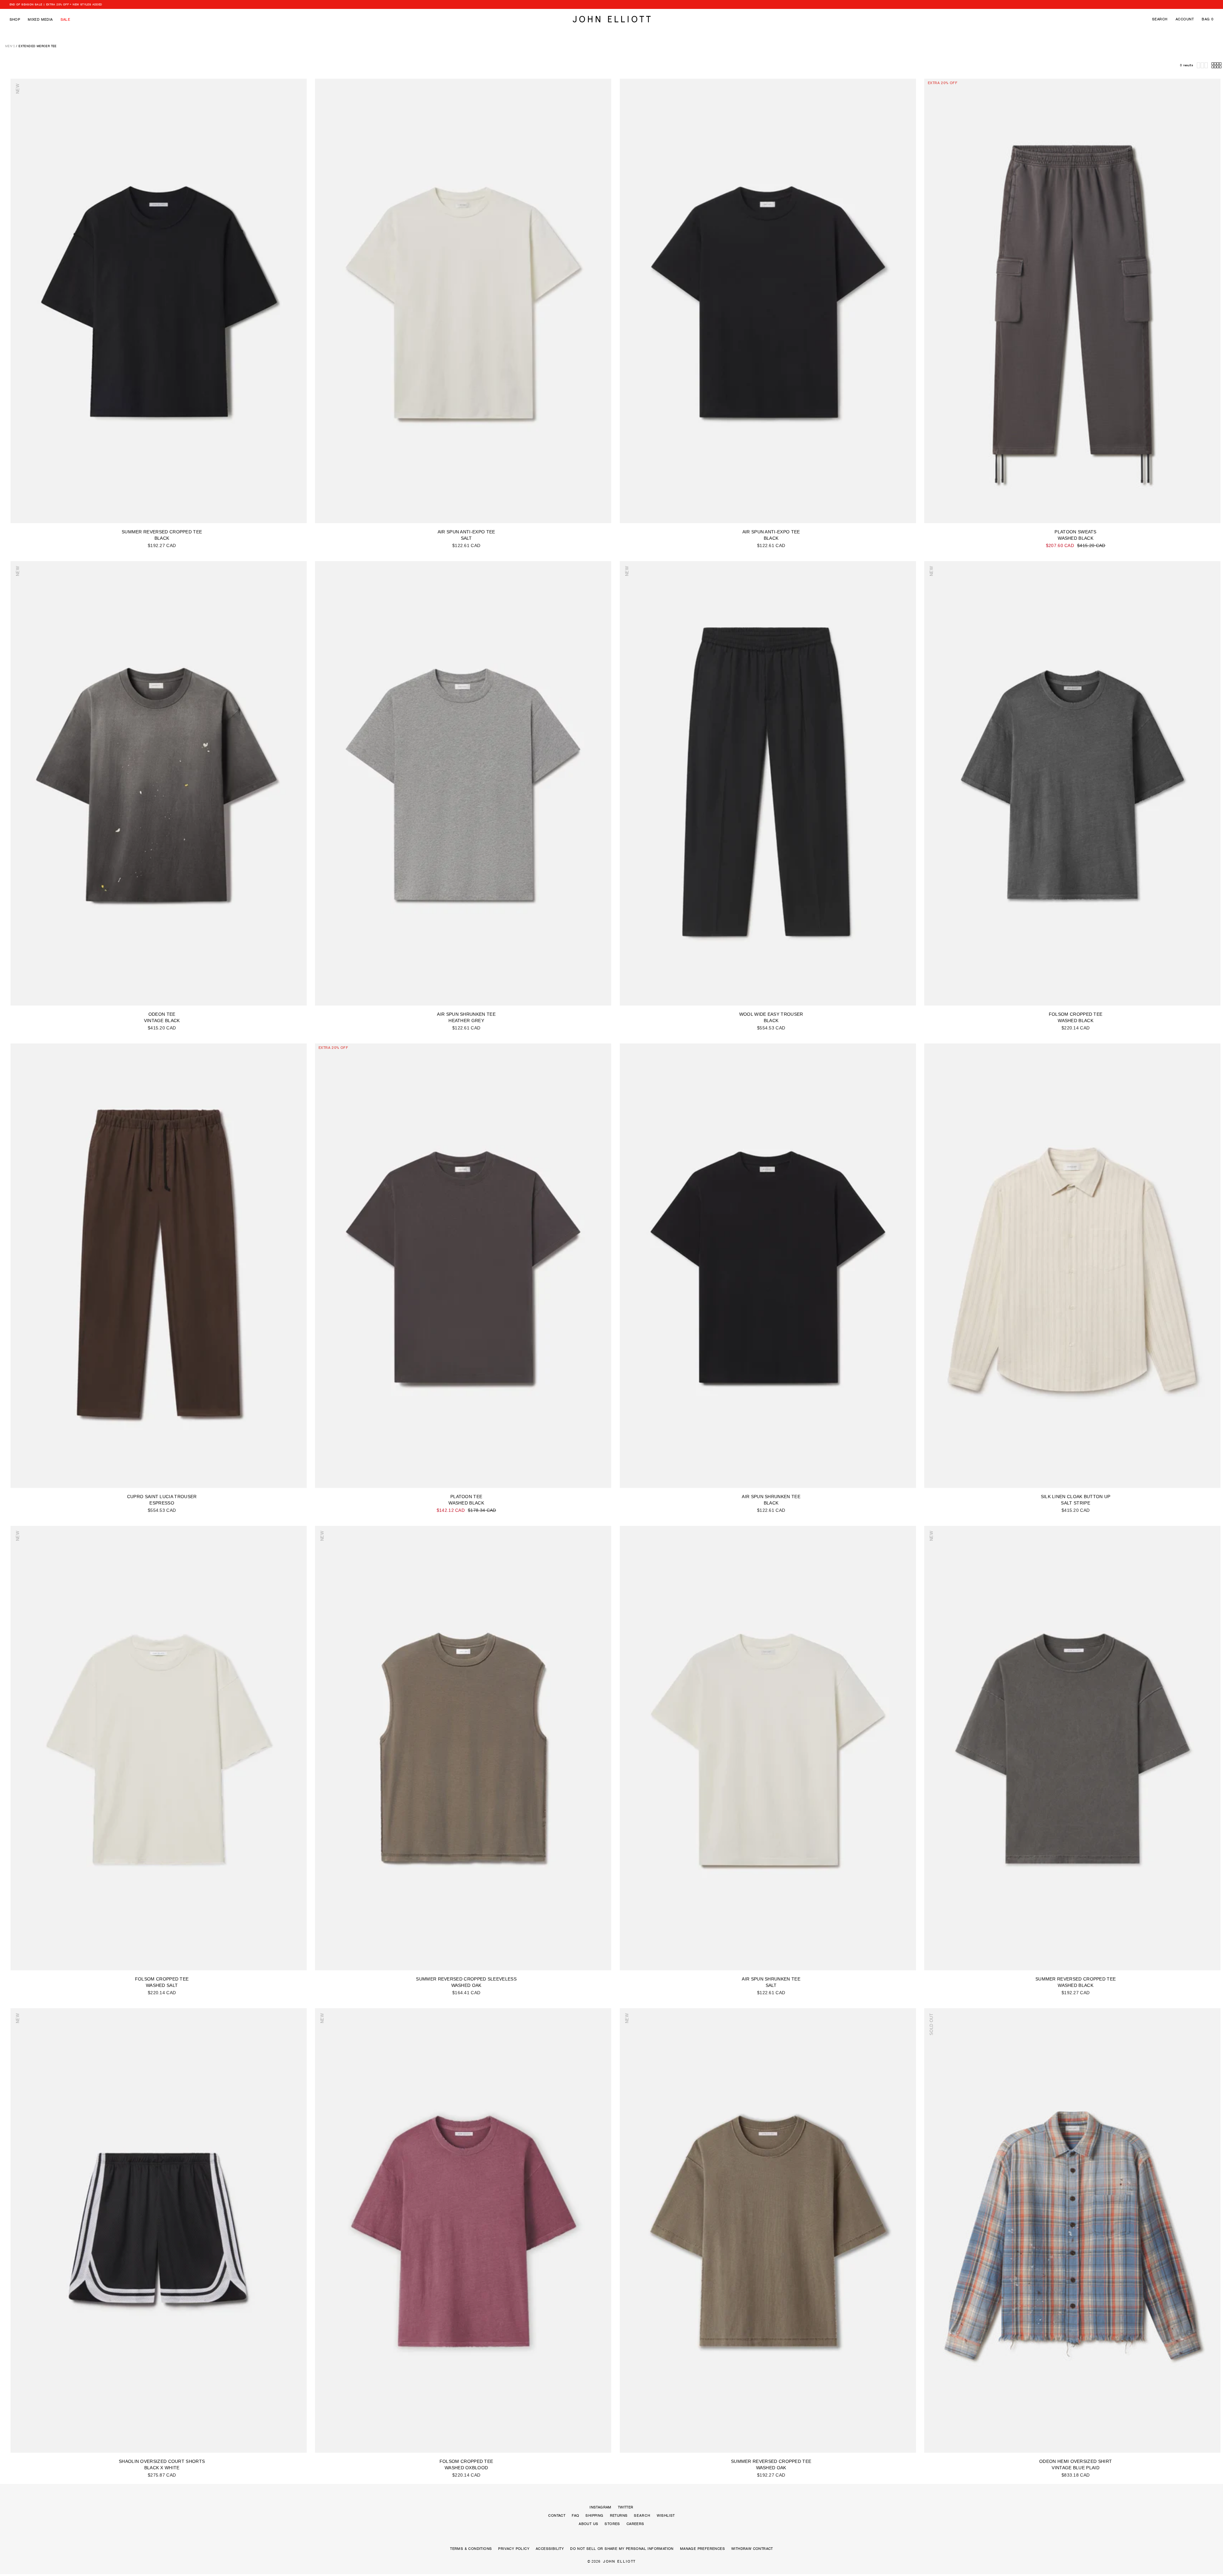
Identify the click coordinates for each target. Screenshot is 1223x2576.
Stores (612, 2524)
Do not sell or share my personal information (622, 2549)
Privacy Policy (514, 2549)
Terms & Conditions (471, 2549)
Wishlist (666, 2515)
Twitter (626, 2507)
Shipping (594, 2515)
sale (65, 19)
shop (15, 19)
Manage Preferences (702, 2549)
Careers (635, 2524)
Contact (557, 2515)
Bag (1208, 19)
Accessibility (550, 2549)
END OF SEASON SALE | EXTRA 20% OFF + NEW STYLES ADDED (56, 4)
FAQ (575, 2515)
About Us (588, 2524)
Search (1160, 19)
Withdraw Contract (752, 2549)
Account (1185, 19)
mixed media (40, 19)
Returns (619, 2515)
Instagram (601, 2507)
